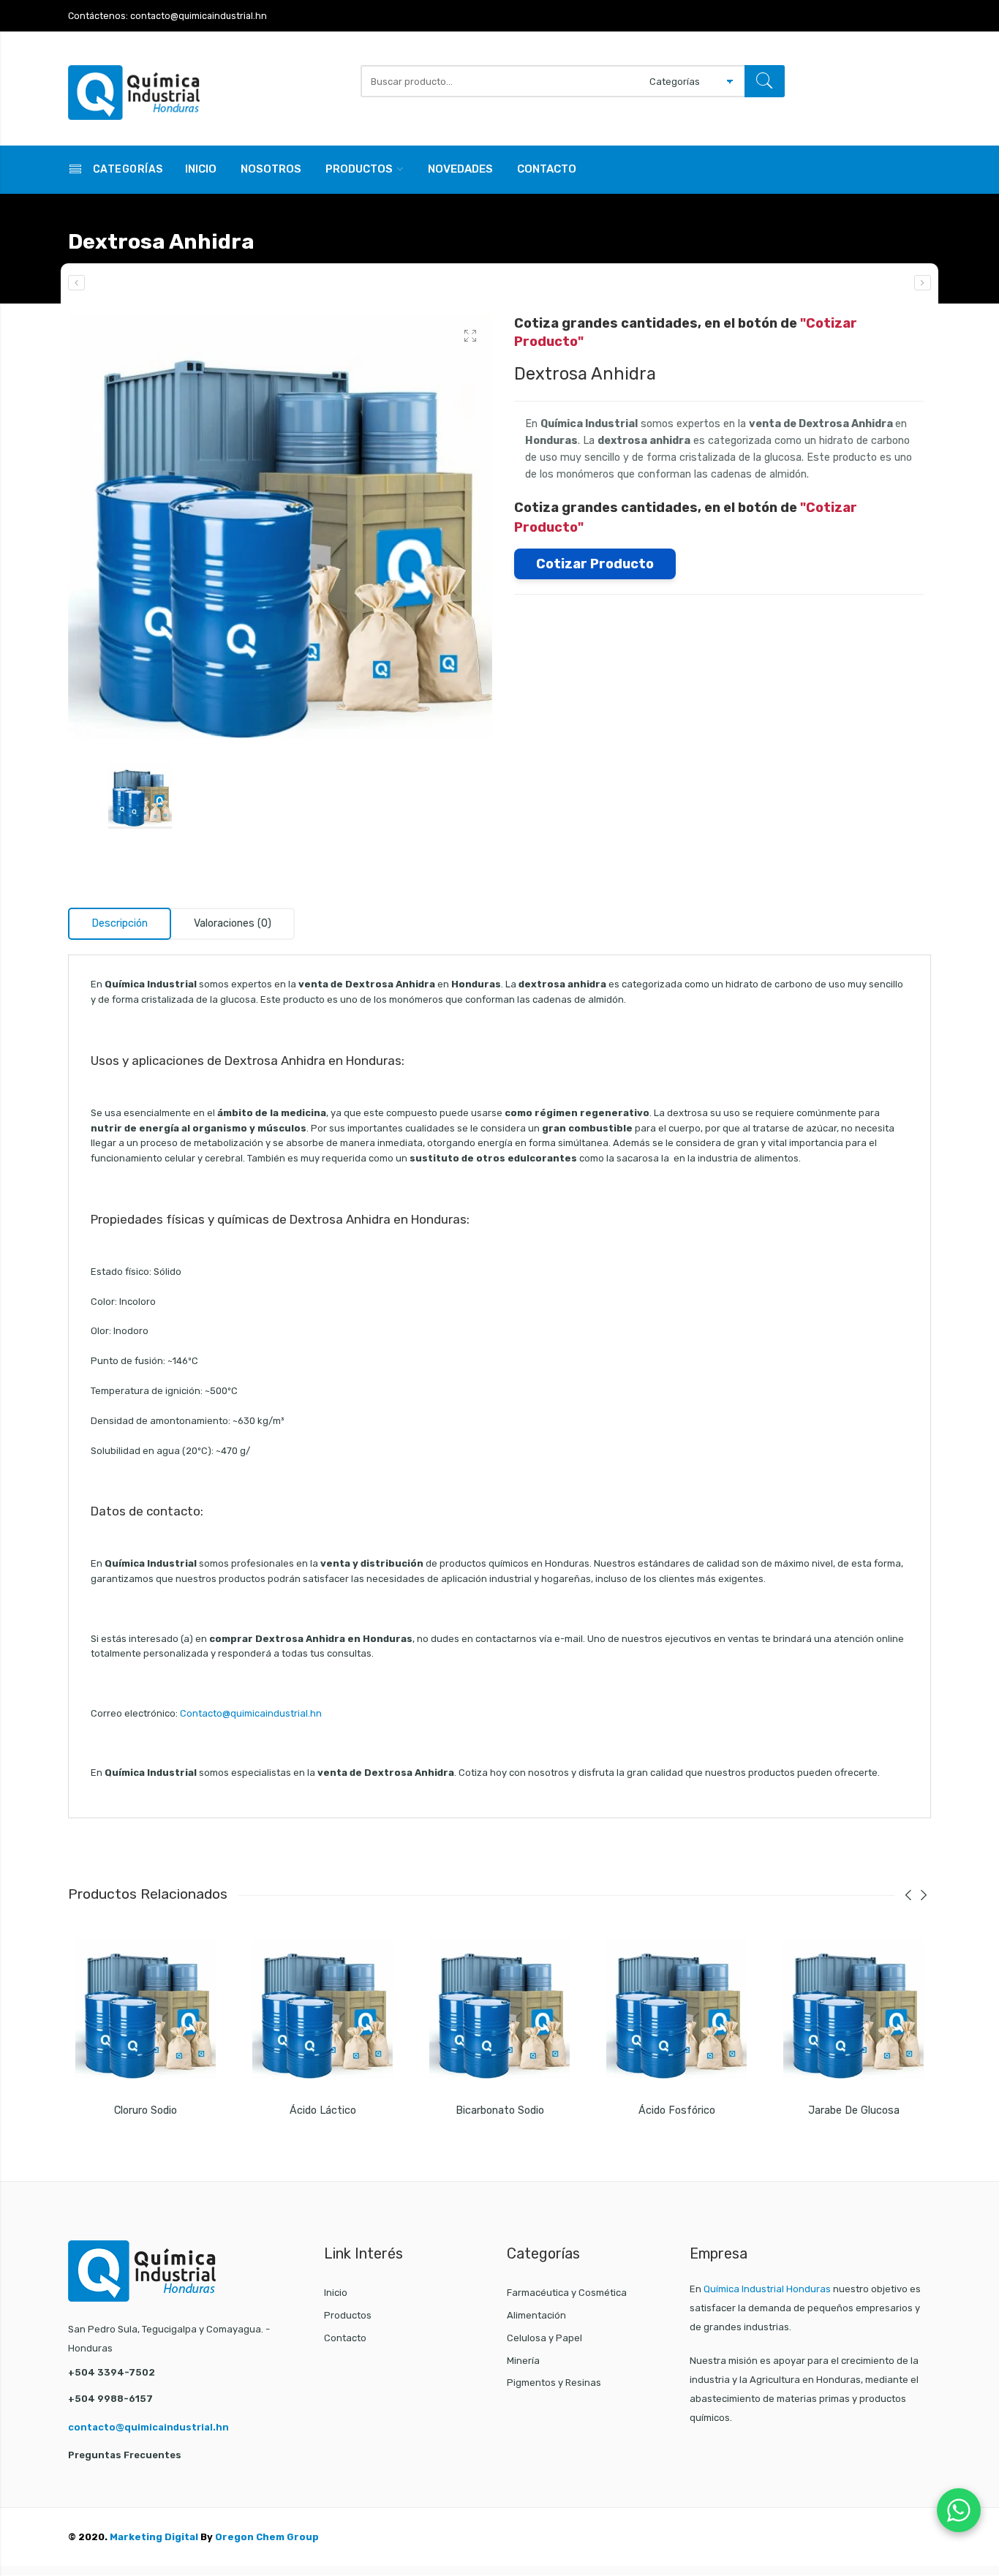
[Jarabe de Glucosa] (853, 2008)
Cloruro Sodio (146, 2110)
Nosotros (271, 169)
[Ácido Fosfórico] (676, 2008)
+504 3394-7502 (112, 2372)
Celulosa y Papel (544, 2338)
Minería (523, 2361)
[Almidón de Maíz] (76, 283)
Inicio (201, 169)
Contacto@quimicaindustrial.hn (251, 1713)
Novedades (460, 169)
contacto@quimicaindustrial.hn (148, 2427)
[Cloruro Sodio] (146, 2008)
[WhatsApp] (959, 2510)
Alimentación (536, 2315)
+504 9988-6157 (110, 2399)
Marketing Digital (154, 2537)
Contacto (547, 169)
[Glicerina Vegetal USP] (923, 283)
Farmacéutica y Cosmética (567, 2293)
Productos (359, 169)
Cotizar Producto (595, 564)
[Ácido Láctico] (323, 2008)
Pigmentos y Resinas (554, 2383)
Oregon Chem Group (267, 2537)
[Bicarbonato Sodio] (499, 2008)
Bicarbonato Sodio (500, 2110)
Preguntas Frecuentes (125, 2455)
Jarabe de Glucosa (854, 2110)
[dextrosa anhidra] (280, 527)
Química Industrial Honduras (767, 2289)
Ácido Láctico (323, 2110)
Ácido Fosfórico (677, 2110)
